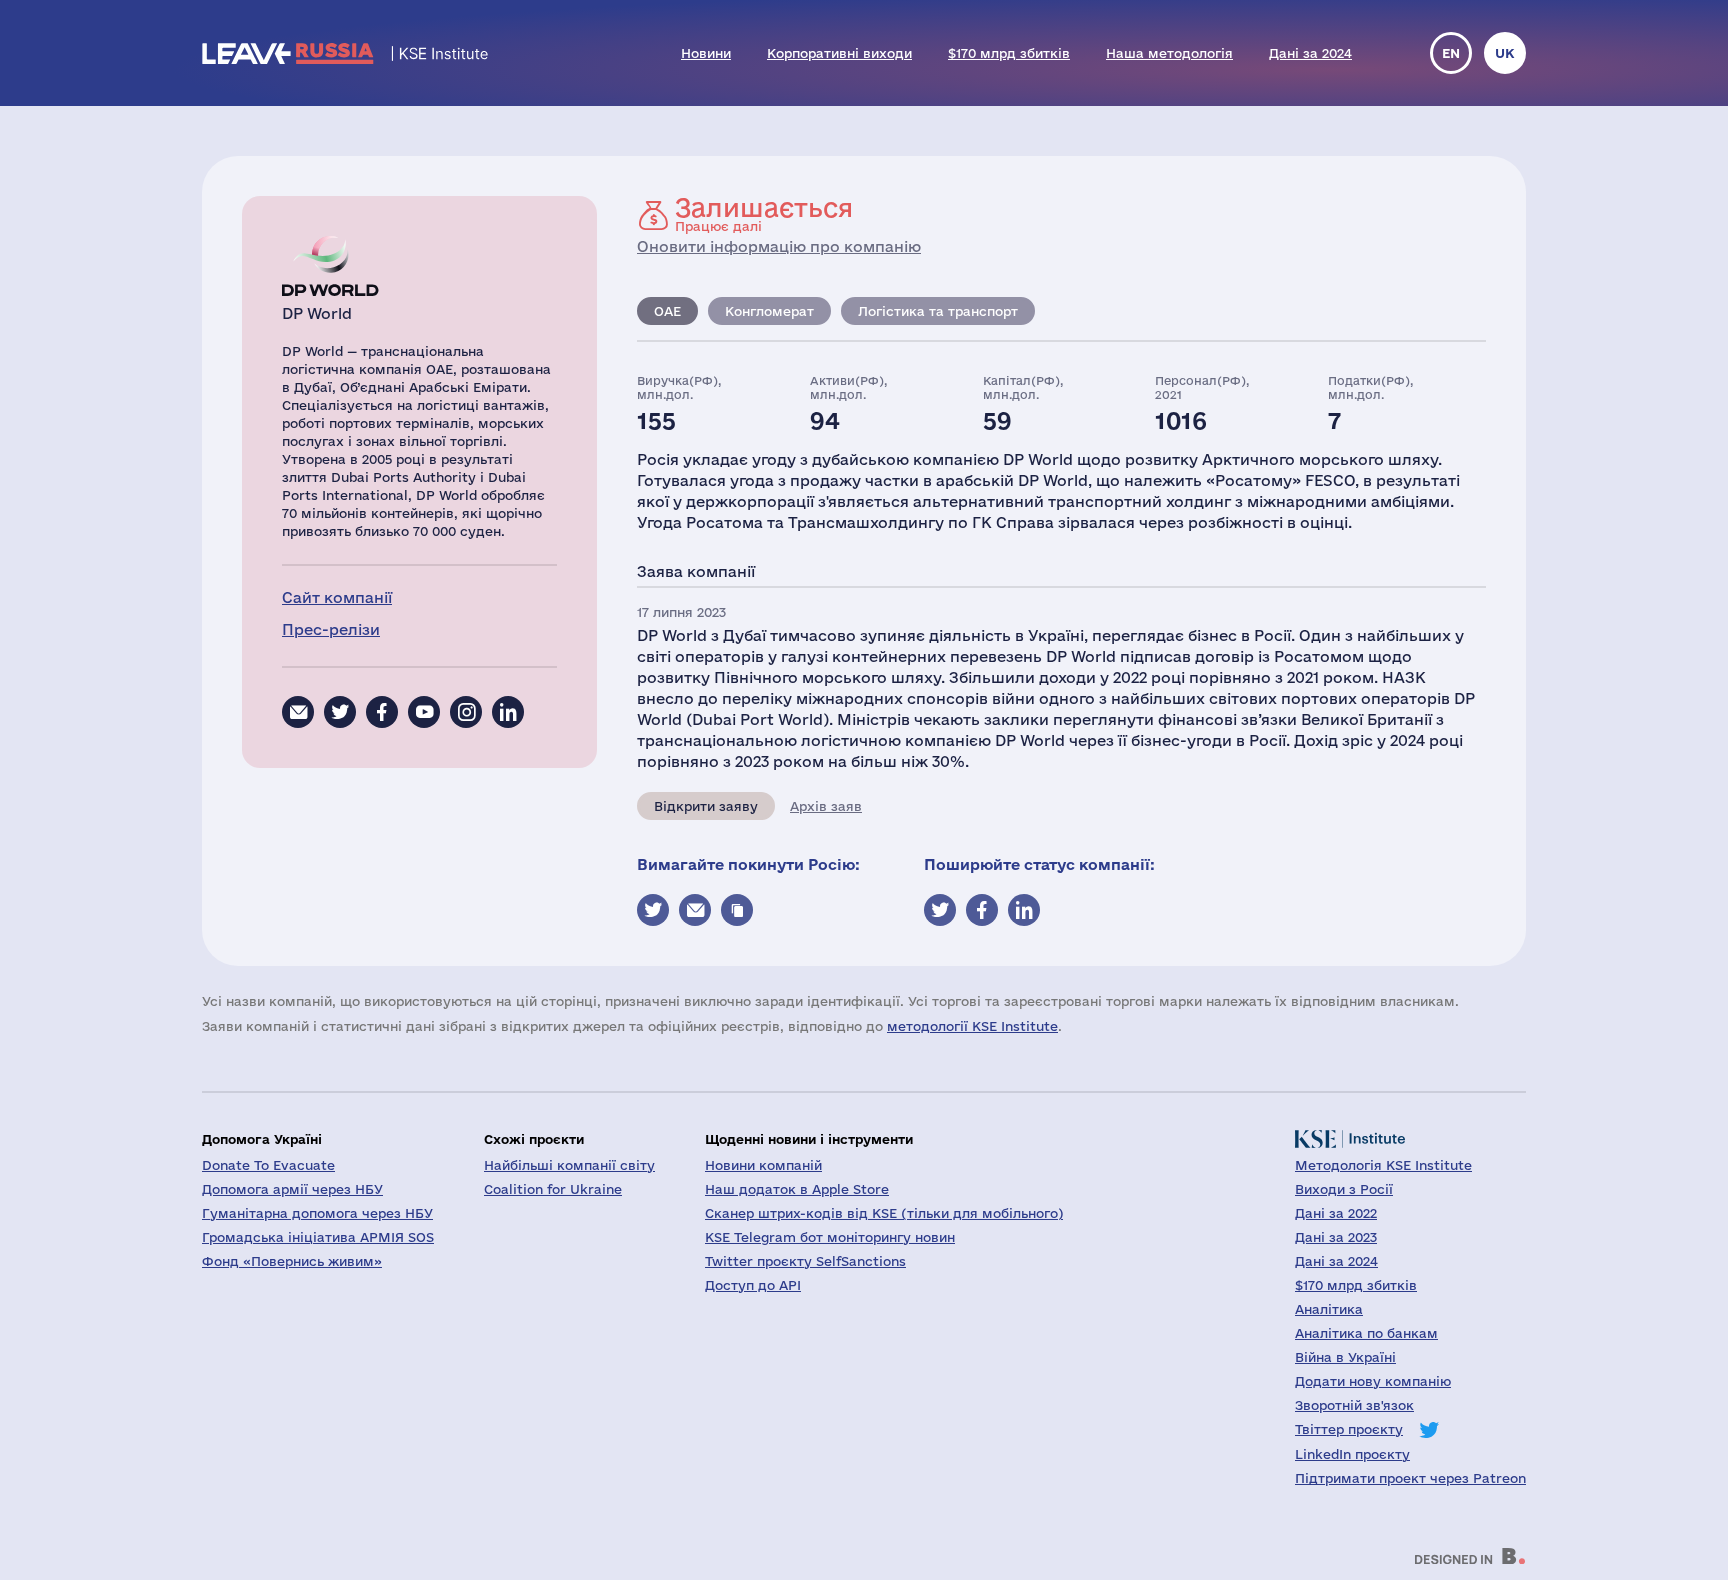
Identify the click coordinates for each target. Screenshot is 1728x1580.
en (1451, 53)
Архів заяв (826, 806)
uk (1505, 53)
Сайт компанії (337, 597)
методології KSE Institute (972, 1026)
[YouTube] (424, 712)
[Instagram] (466, 712)
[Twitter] (340, 712)
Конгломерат (769, 311)
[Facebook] (382, 712)
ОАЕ (667, 311)
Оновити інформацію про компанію (779, 246)
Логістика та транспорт (938, 311)
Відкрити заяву (706, 806)
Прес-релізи (331, 629)
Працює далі (764, 214)
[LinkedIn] (508, 712)
